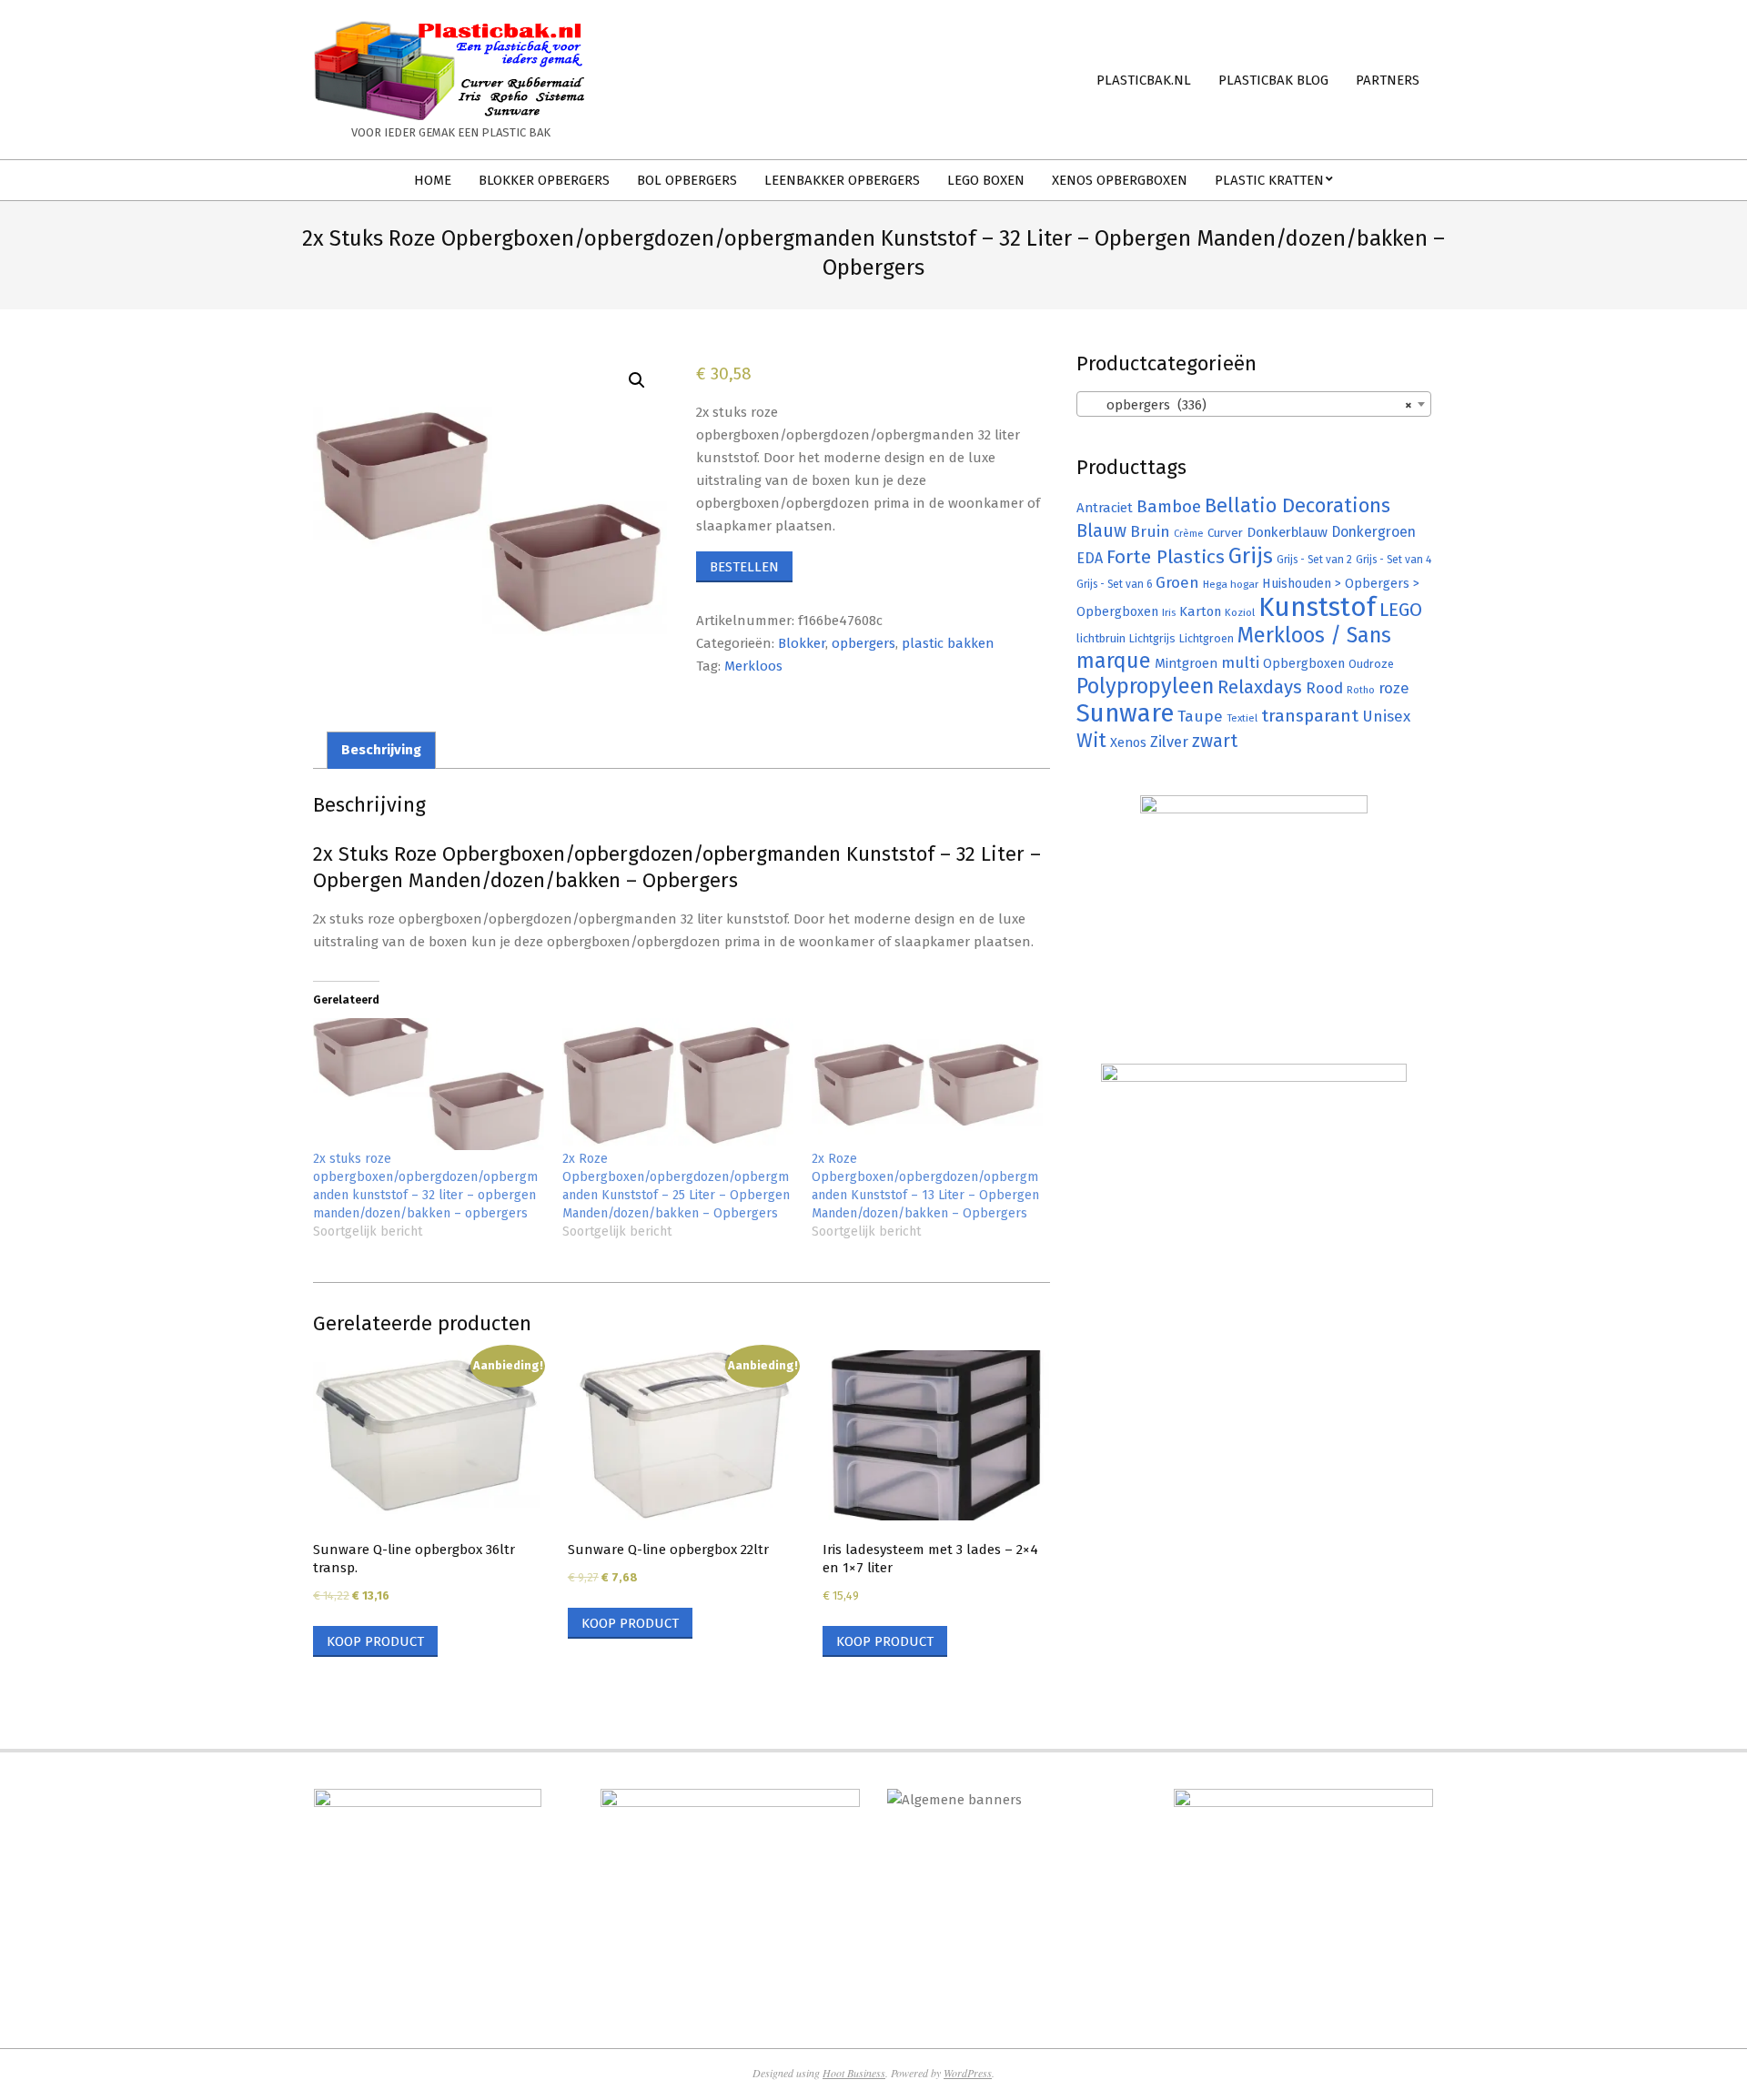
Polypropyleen (1145, 686)
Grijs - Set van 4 (1394, 560)
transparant (1310, 716)
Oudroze (1371, 664)
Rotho (1361, 690)
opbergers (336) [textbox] (1248, 405)
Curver (1225, 533)
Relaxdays (1260, 687)
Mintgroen (1186, 663)
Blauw (1101, 531)
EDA (1090, 558)
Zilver (1169, 742)
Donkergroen (1373, 532)
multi (1240, 662)
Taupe (1200, 717)
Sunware (1125, 713)
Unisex (1386, 717)
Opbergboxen (1304, 664)
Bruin (1150, 532)
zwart (1215, 741)
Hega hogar (1231, 584)
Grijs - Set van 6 (1114, 584)
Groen (1177, 583)
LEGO (1401, 610)
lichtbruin (1101, 638)
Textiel (1242, 718)
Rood (1324, 688)
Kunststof (1317, 607)
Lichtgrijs (1152, 638)
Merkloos (753, 666)
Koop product (375, 1641)
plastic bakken (948, 643)
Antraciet (1105, 508)
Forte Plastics (1166, 557)
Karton (1200, 611)
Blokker (802, 643)
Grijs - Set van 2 (1314, 560)
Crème (1189, 534)
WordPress (968, 2073)
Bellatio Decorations (1298, 506)
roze (1394, 688)
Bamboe (1169, 506)
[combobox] (1254, 404)
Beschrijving (381, 750)
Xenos (1128, 742)
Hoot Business (854, 2073)
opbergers (863, 643)
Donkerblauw (1287, 532)
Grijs (1251, 556)
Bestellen (744, 567)
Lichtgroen (1207, 638)
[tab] (381, 750)
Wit (1091, 741)
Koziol (1240, 612)
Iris (1169, 612)
